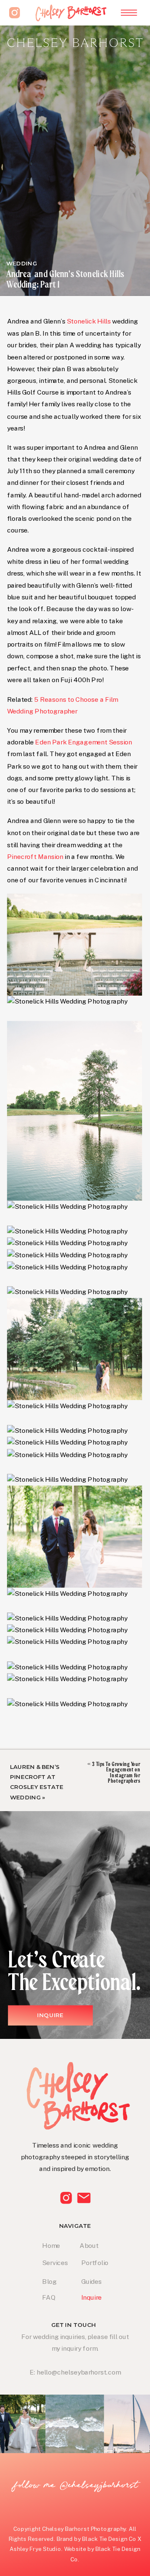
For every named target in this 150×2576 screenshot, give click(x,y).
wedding (22, 263)
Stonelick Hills (89, 321)
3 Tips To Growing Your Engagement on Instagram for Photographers (116, 1772)
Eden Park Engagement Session (84, 742)
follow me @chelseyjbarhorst (76, 2485)
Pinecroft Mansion (35, 856)
